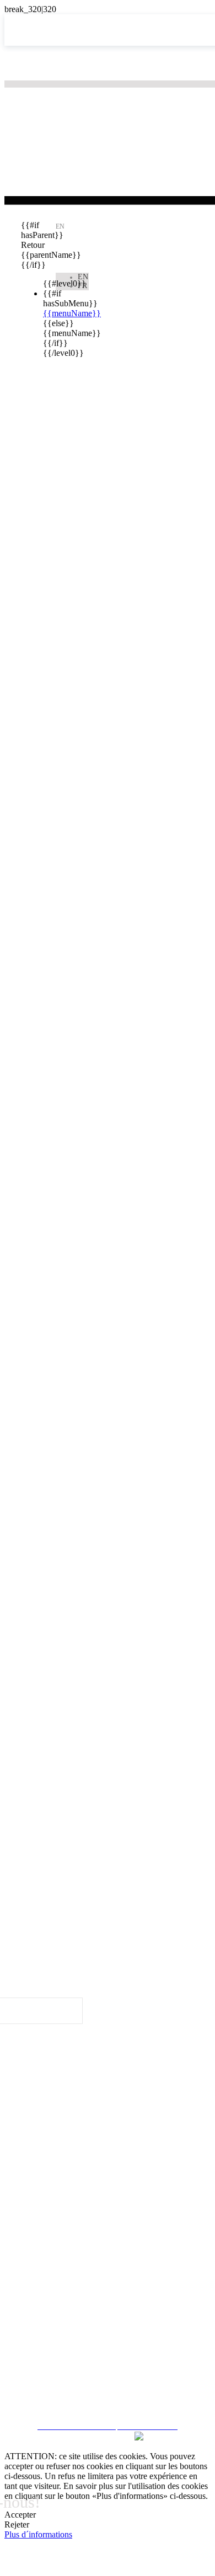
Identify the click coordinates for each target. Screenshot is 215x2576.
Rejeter (17, 2524)
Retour (30, 245)
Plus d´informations (38, 2534)
